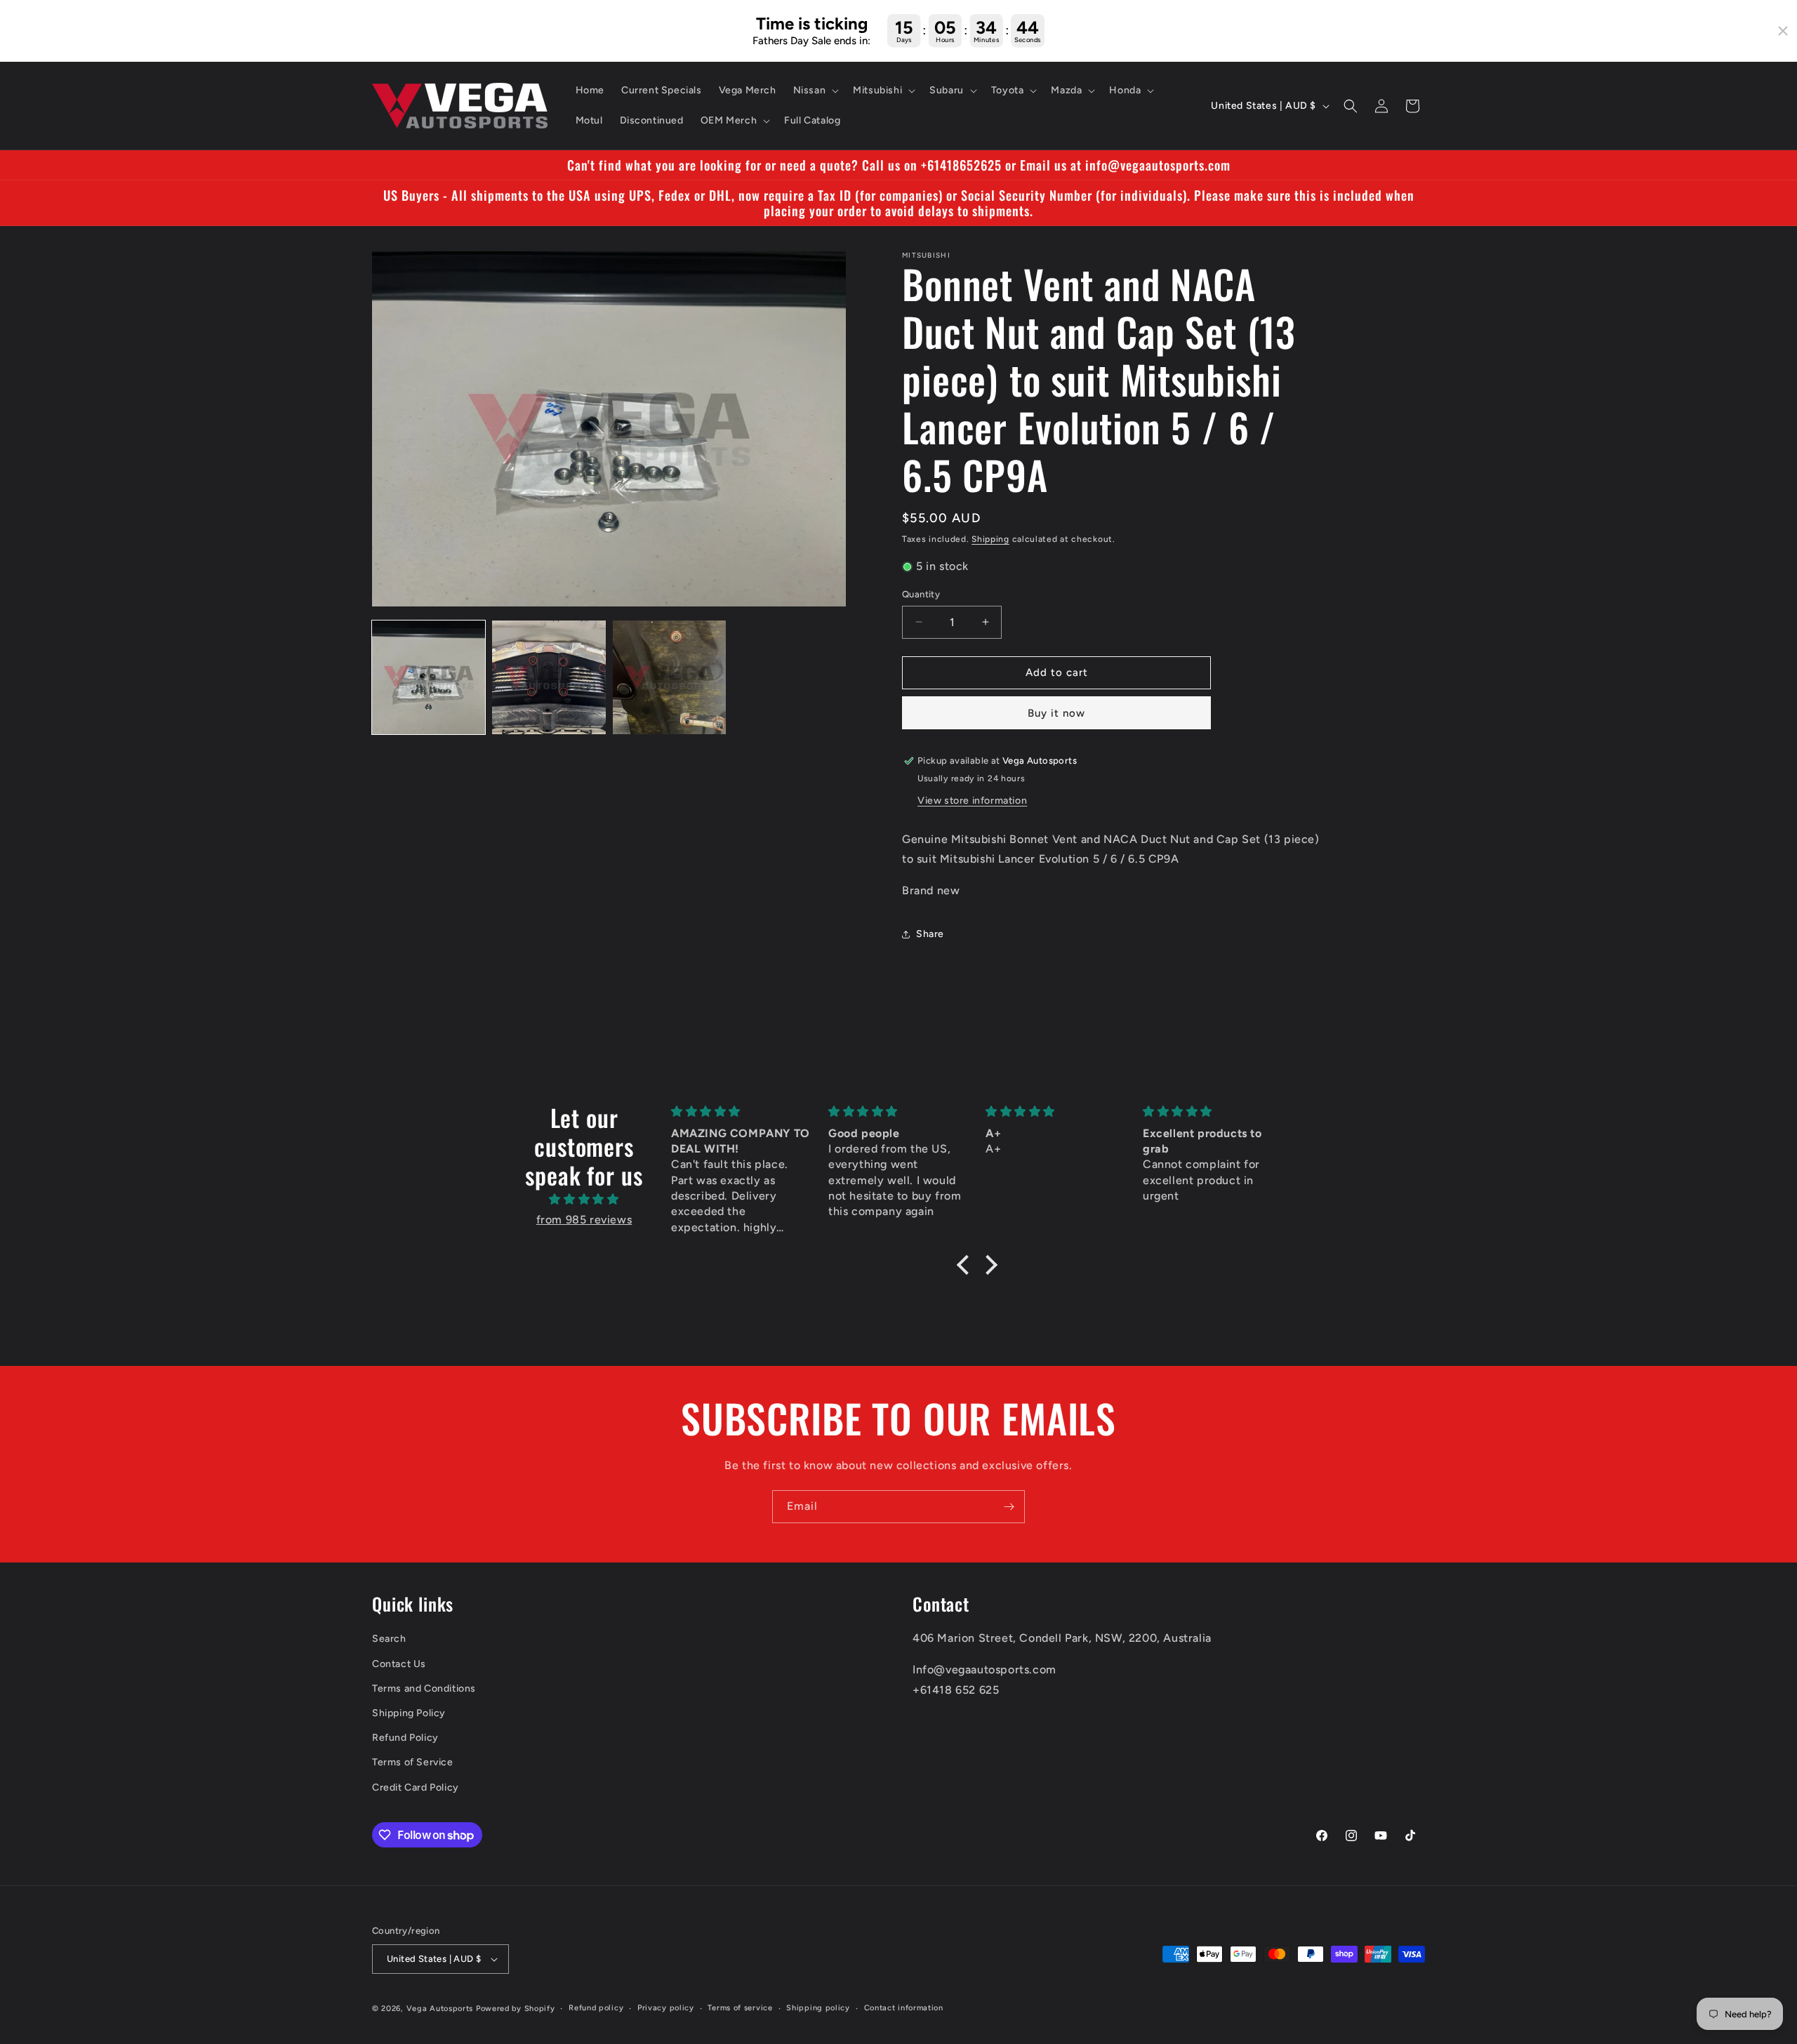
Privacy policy (666, 2008)
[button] (815, 91)
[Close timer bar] (1783, 31)
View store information (972, 801)
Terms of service (740, 2008)
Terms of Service (413, 1762)
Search (389, 1639)
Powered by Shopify (516, 2009)
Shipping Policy (409, 1713)
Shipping (990, 539)
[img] (584, 1200)
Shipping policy (818, 2008)
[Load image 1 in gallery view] (429, 677)
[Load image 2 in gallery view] (549, 677)
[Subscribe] (1009, 1507)
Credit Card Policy (416, 1787)
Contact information (904, 2008)
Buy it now (1056, 713)
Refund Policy (405, 1738)
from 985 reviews (584, 1220)
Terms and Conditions (424, 1688)
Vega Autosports (440, 2009)
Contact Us (399, 1664)
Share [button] (930, 935)
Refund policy (596, 2008)
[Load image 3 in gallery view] (669, 677)
